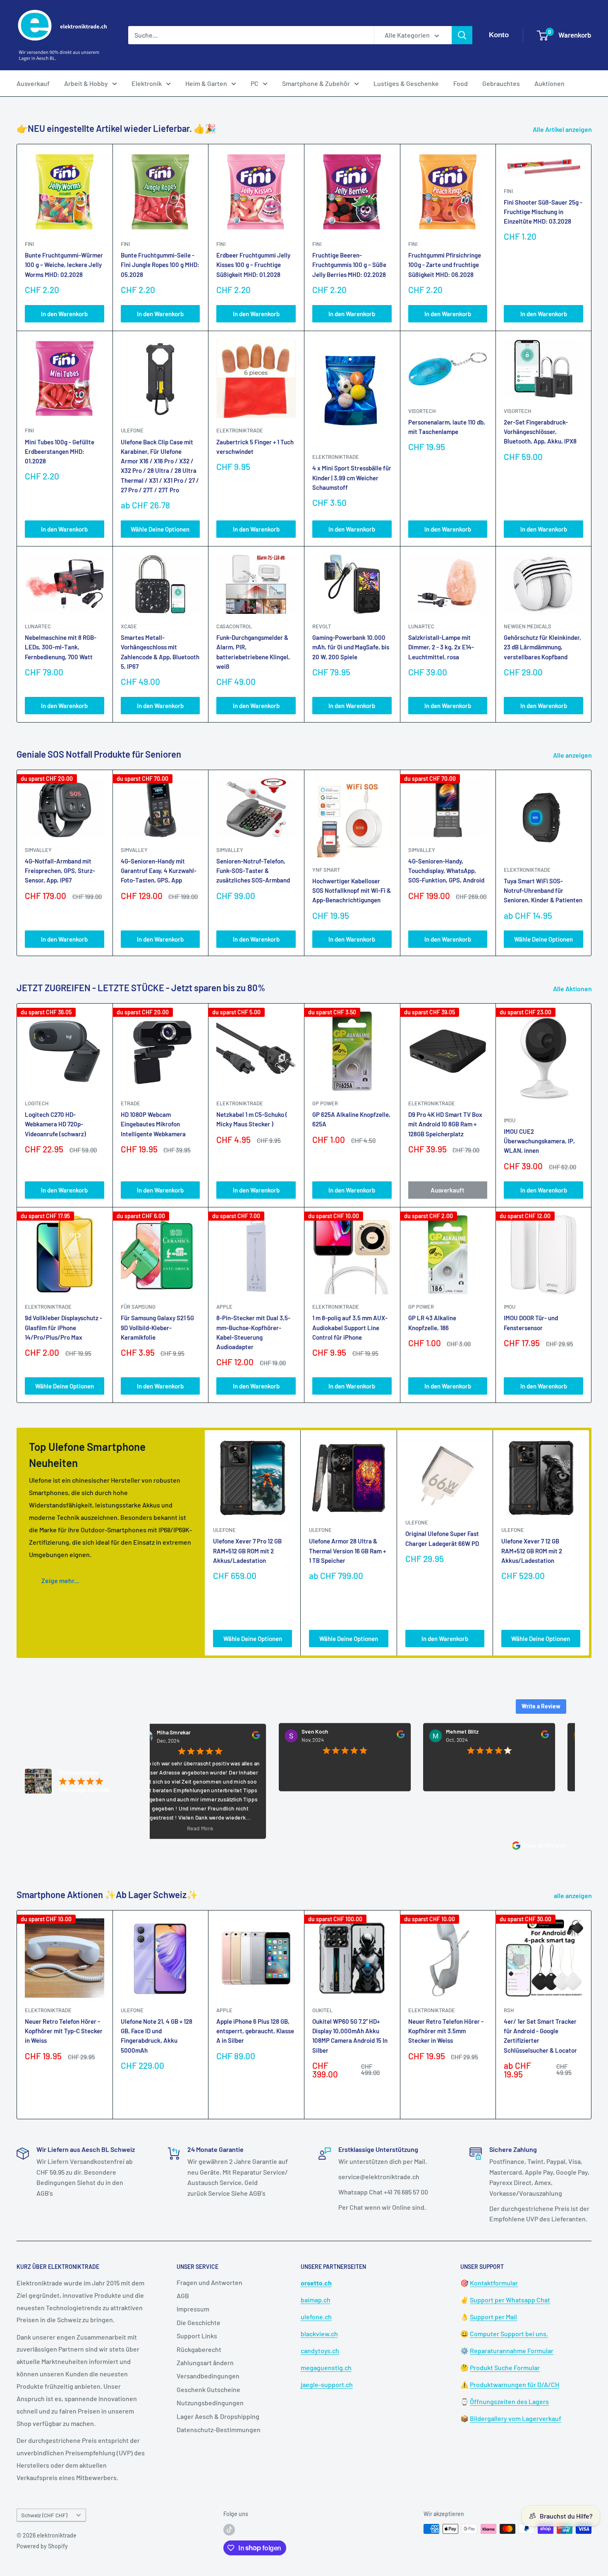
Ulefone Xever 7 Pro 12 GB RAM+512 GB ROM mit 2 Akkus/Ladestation (247, 1551)
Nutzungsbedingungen (210, 2403)
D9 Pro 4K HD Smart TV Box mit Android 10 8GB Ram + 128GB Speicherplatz (445, 1124)
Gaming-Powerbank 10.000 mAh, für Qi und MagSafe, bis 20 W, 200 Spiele (351, 647)
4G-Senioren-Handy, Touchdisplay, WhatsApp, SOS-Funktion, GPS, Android (446, 871)
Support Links (197, 2336)
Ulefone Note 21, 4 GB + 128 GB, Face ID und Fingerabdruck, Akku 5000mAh (157, 2036)
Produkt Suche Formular (505, 2367)
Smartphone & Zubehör (316, 83)
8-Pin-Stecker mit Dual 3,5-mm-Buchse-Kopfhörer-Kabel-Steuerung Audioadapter (253, 1332)
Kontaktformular (494, 2283)
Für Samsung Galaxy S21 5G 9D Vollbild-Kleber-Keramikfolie (157, 1327)
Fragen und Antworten (209, 2282)
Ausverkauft (448, 1190)
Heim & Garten (206, 83)
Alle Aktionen (573, 989)
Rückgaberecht (199, 2349)
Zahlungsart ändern (205, 2363)
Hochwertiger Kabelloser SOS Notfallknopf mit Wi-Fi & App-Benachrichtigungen (352, 891)
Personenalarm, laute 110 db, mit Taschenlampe (447, 427)
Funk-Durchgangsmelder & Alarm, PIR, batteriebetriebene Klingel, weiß (253, 652)
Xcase (129, 626)
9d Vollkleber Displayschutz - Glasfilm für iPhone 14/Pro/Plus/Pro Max (63, 1327)
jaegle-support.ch (327, 2384)
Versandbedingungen (208, 2376)
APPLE (224, 1307)
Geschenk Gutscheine (208, 2389)
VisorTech (422, 411)
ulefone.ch (316, 2317)
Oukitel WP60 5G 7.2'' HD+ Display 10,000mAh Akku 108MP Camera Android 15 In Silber (350, 2036)
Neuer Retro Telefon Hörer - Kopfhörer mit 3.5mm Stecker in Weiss (446, 2031)
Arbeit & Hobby (86, 83)
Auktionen (549, 83)
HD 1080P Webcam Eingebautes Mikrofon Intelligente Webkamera (153, 1124)
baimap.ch (316, 2300)
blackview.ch (319, 2334)
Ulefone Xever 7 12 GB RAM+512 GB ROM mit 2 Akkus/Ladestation (532, 1551)
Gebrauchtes (501, 83)
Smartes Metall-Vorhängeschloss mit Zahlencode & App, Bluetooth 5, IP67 (160, 652)
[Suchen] (462, 35)
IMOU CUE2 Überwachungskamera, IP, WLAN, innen (539, 1141)
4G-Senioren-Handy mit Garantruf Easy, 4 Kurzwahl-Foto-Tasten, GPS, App (159, 871)
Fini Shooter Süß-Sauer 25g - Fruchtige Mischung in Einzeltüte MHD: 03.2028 (543, 212)
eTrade (130, 1103)
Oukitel (322, 2010)
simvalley (38, 850)
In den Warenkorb (64, 314)
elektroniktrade (240, 430)
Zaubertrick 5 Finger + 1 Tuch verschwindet (255, 447)
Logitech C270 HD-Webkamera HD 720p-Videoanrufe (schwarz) (55, 1124)
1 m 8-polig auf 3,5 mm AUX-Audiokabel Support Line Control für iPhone (350, 1327)
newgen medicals (528, 626)
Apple (224, 2010)
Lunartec (38, 626)
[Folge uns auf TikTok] (229, 2530)
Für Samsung (138, 1307)
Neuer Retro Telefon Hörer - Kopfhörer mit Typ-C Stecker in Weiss (64, 2031)
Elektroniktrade (527, 870)
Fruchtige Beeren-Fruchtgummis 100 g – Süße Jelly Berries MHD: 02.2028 (349, 265)
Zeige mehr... (60, 1580)
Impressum (193, 2309)
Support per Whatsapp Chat (510, 2300)
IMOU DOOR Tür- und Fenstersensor (531, 1323)
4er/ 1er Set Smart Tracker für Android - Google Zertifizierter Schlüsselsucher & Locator (540, 2036)
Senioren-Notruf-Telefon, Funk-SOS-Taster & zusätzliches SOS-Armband (253, 871)
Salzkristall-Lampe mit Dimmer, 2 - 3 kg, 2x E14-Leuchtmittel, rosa (441, 647)
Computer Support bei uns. (509, 2334)
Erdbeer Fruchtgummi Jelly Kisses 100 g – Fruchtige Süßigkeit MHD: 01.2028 (253, 265)
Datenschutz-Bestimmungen (219, 2429)
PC (255, 83)
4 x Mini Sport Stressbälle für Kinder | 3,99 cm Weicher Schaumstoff (352, 478)
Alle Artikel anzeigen (563, 129)
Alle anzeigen (573, 755)
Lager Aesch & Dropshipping (218, 2416)
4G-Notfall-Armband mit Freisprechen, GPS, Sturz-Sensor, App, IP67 (60, 871)
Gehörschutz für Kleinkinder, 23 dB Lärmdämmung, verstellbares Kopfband (542, 647)
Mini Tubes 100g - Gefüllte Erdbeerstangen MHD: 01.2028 (60, 452)
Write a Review (541, 1706)
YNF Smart (326, 870)
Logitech (37, 1103)
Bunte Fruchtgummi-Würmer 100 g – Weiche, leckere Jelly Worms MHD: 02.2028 (64, 265)
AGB (183, 2296)
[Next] (592, 863)
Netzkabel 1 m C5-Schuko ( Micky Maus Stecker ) (252, 1119)
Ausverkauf (33, 83)
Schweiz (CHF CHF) (44, 2515)
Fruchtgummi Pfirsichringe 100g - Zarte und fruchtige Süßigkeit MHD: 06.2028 (445, 265)
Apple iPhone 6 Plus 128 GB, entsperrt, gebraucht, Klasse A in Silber (255, 2031)
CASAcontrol (234, 626)
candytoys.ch (320, 2351)
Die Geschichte (199, 2322)
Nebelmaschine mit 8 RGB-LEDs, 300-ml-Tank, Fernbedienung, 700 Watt (61, 647)
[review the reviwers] (195, 1737)
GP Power (325, 1103)
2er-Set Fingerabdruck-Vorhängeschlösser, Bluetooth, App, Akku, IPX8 (540, 432)
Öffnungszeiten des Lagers (509, 2401)
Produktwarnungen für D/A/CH (515, 2384)
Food (461, 83)
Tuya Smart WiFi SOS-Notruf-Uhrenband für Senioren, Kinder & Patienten (543, 891)
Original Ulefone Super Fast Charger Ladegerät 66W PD (442, 1539)
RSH (509, 2010)
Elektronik (147, 83)
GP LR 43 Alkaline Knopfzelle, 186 (432, 1323)
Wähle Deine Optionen (160, 529)
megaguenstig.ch (326, 2367)
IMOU (510, 1120)
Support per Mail (493, 2317)
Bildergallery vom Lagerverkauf (516, 2418)
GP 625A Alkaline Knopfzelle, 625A (351, 1119)
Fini (29, 244)
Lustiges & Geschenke (406, 83)
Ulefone (132, 430)
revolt (322, 626)
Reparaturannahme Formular (512, 2351)
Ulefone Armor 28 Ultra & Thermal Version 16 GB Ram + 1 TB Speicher (347, 1551)
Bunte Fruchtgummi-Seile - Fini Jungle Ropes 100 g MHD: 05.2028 (160, 265)
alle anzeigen (573, 1895)
